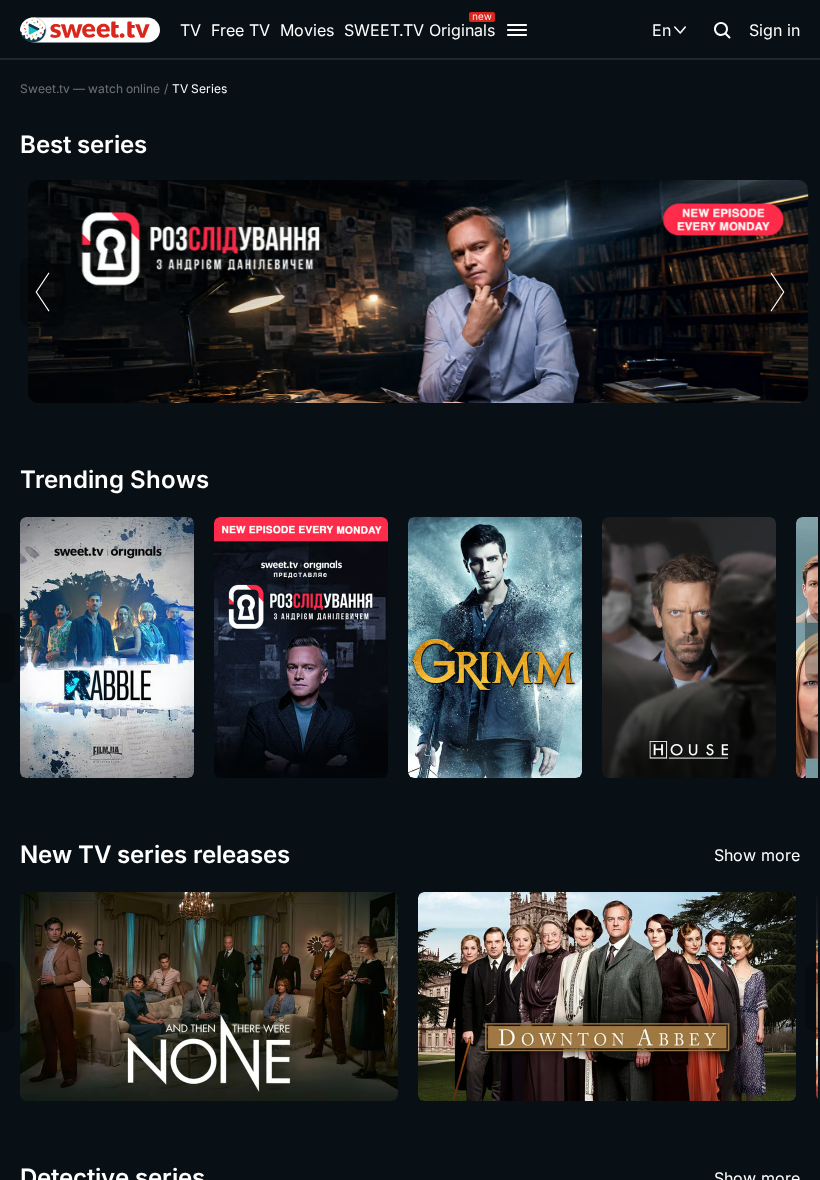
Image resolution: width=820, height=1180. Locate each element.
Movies (307, 30)
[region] (410, 291)
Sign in (774, 30)
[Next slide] (777, 292)
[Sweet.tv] (90, 30)
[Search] (722, 30)
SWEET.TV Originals (419, 30)
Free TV (240, 30)
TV (190, 30)
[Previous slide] (42, 292)
